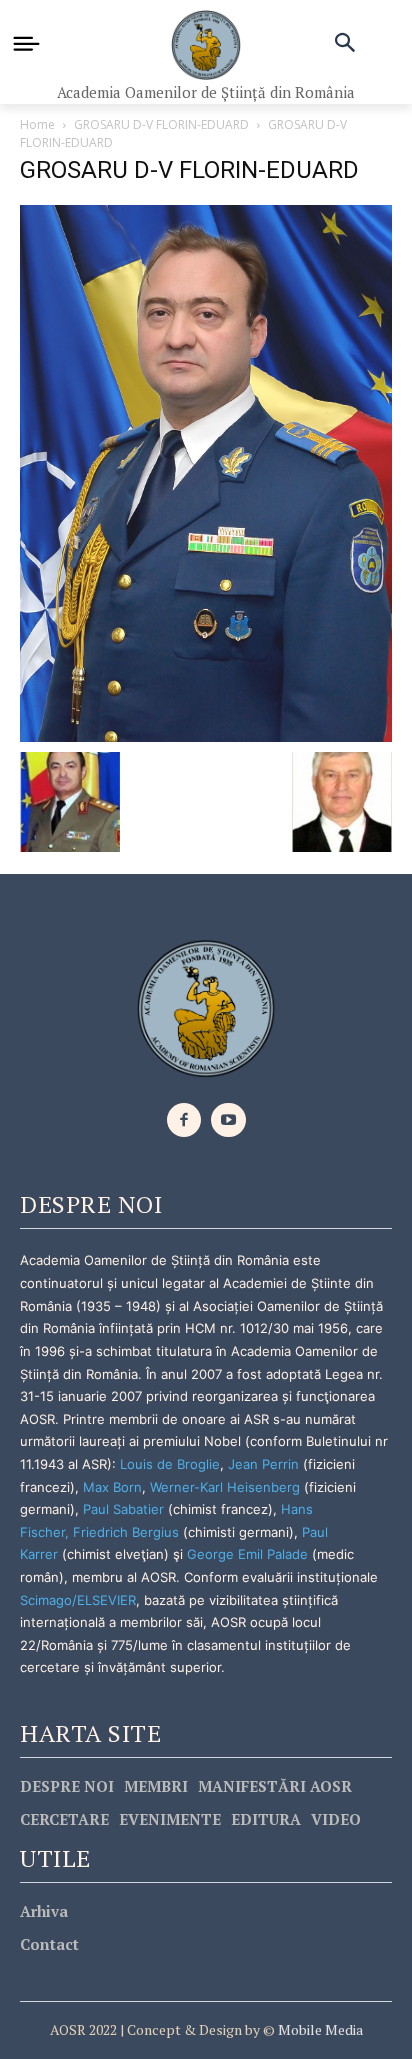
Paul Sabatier (123, 1509)
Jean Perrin (265, 1464)
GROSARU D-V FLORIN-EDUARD (161, 124)
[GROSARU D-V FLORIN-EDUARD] (206, 471)
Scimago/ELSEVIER (78, 1600)
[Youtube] (228, 1120)
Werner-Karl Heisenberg (225, 1487)
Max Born (112, 1487)
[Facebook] (184, 1120)
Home (37, 124)
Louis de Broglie (170, 1464)
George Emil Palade (247, 1554)
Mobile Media (319, 2029)
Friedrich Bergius (126, 1532)
